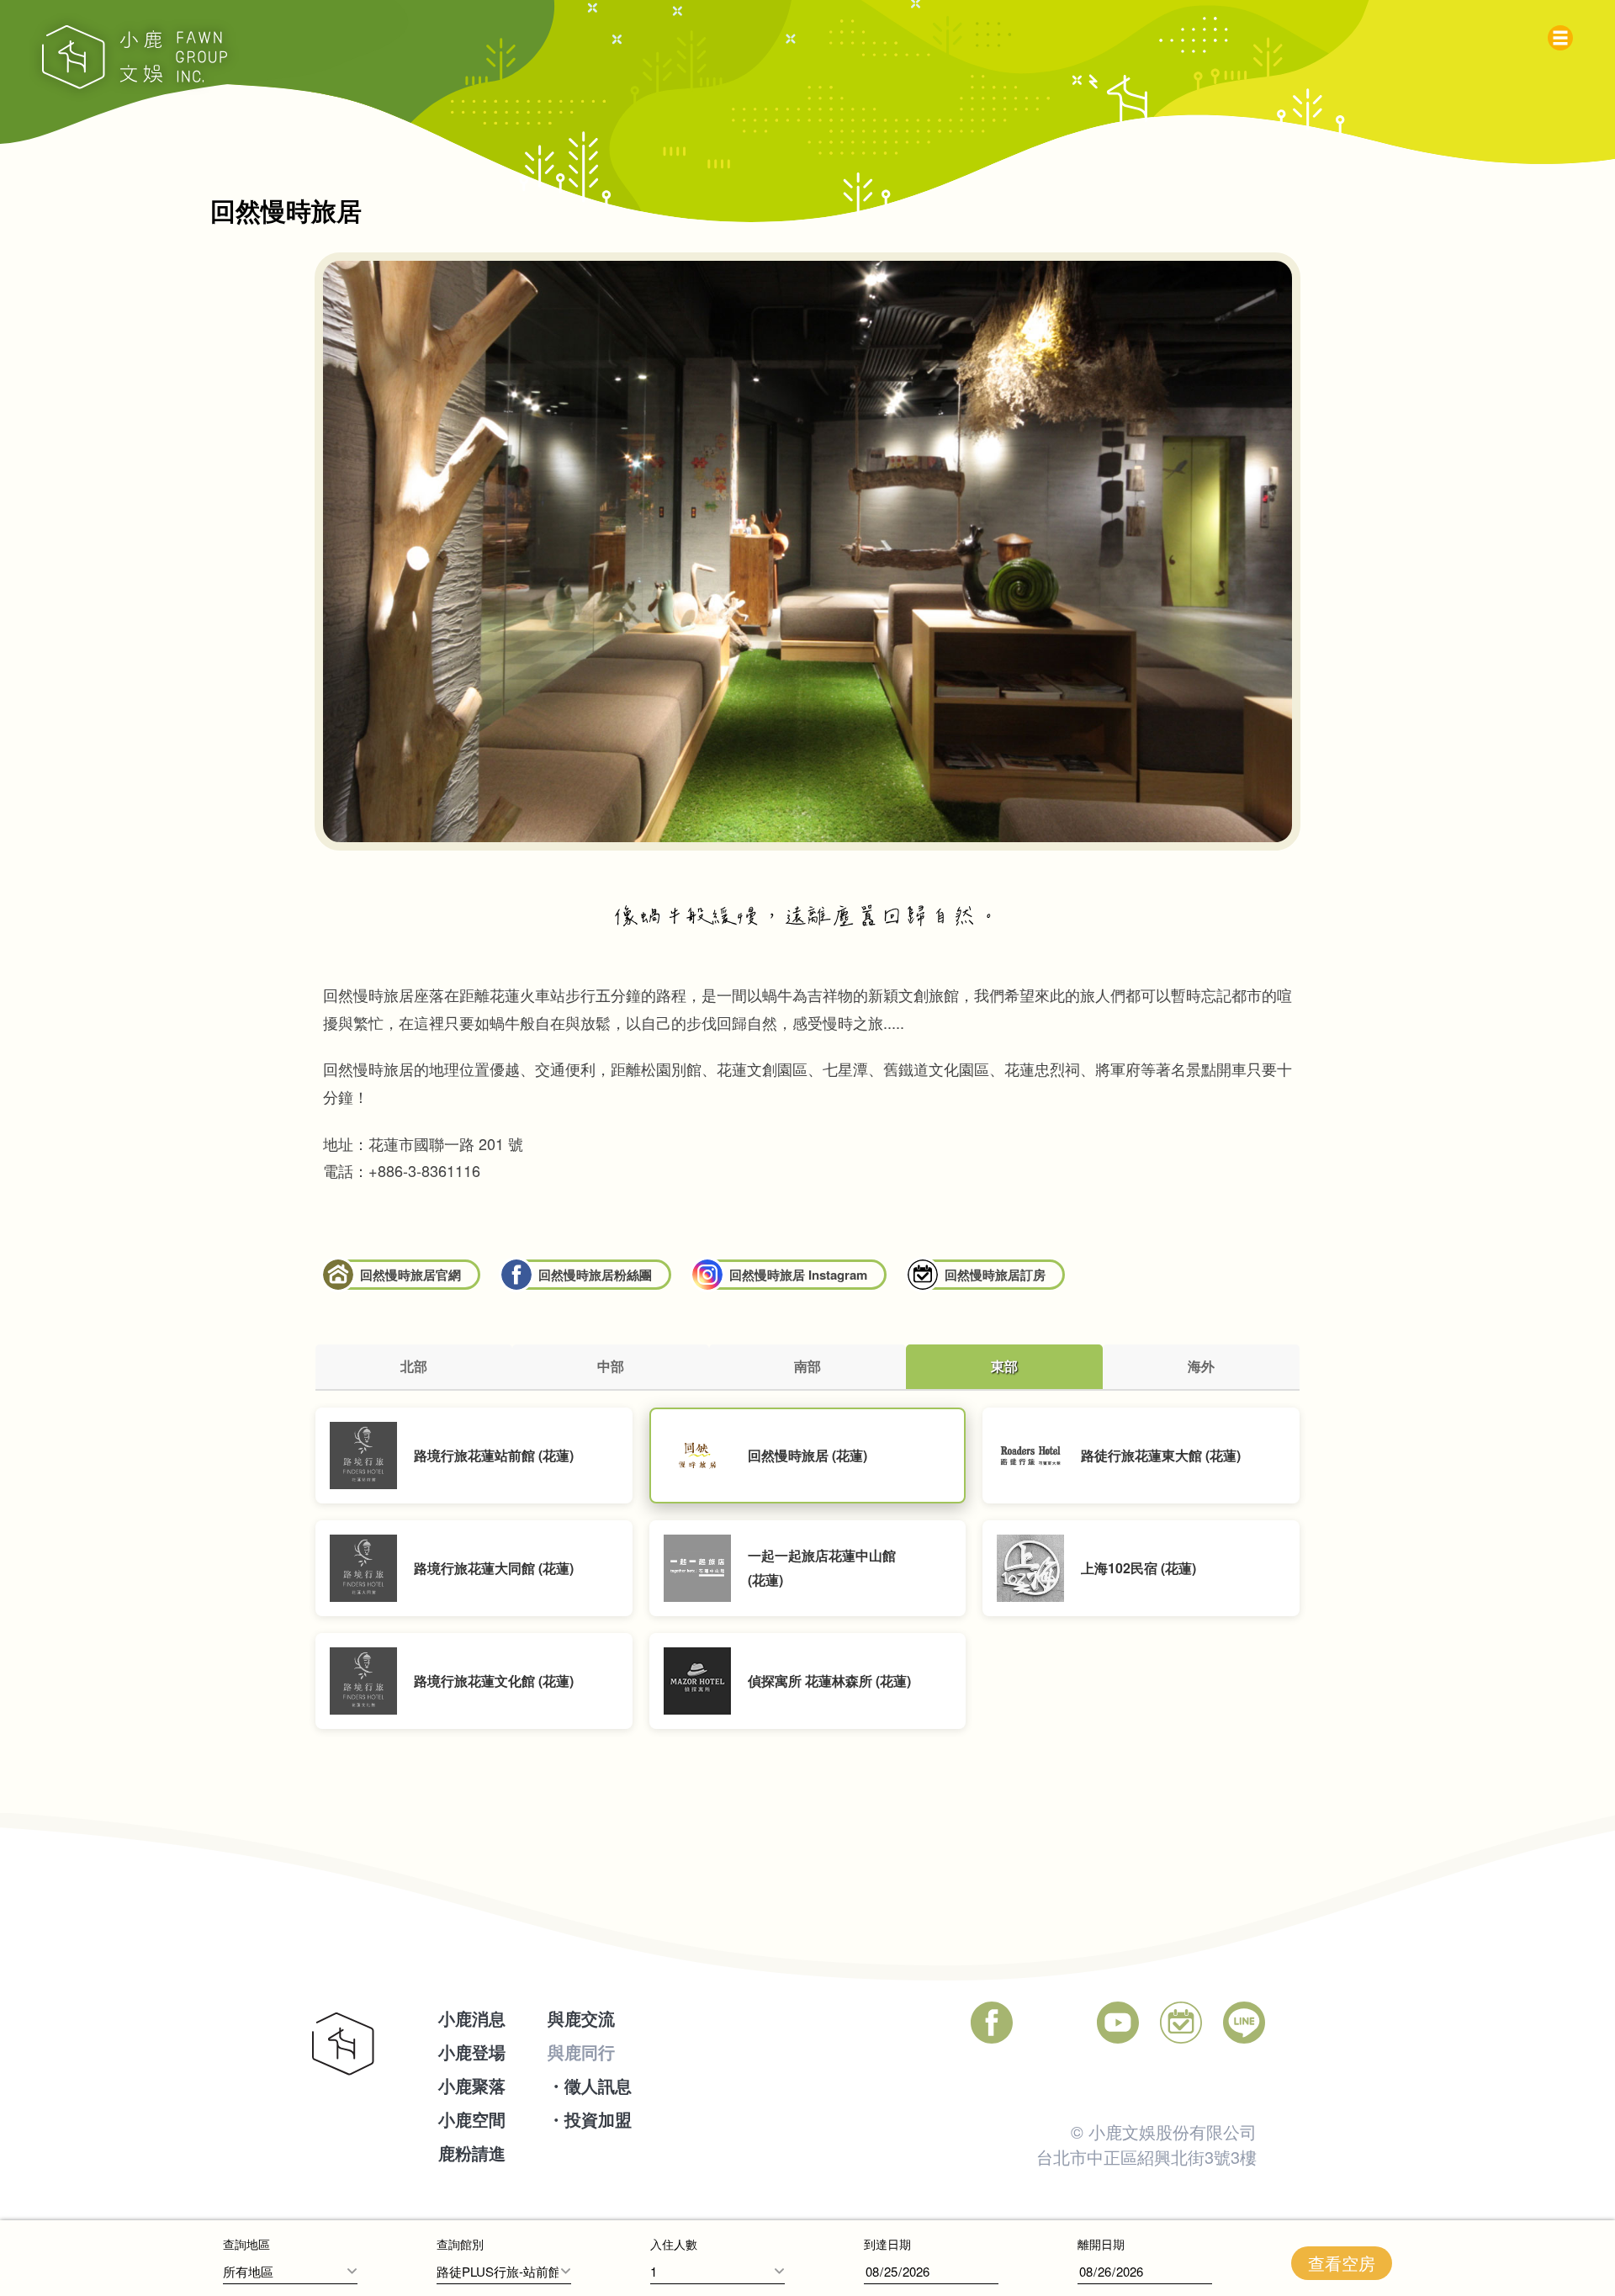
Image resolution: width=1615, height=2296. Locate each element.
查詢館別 (460, 2244)
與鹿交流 (581, 2018)
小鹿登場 (472, 2052)
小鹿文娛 (135, 57)
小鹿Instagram (1055, 2023)
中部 (611, 1366)
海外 (1201, 1366)
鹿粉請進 (472, 2153)
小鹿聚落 (472, 2085)
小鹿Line (1244, 2023)
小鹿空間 (472, 2119)
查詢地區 (246, 2244)
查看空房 (1342, 2263)
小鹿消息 (472, 2018)
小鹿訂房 (1181, 2023)
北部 (414, 1366)
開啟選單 (1565, 34)
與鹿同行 (581, 2052)
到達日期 (887, 2244)
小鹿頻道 (1118, 2023)
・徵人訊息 (590, 2085)
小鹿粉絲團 (992, 2023)
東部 (1004, 1366)
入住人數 (674, 2244)
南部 (807, 1366)
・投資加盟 (590, 2119)
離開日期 (1101, 2244)
